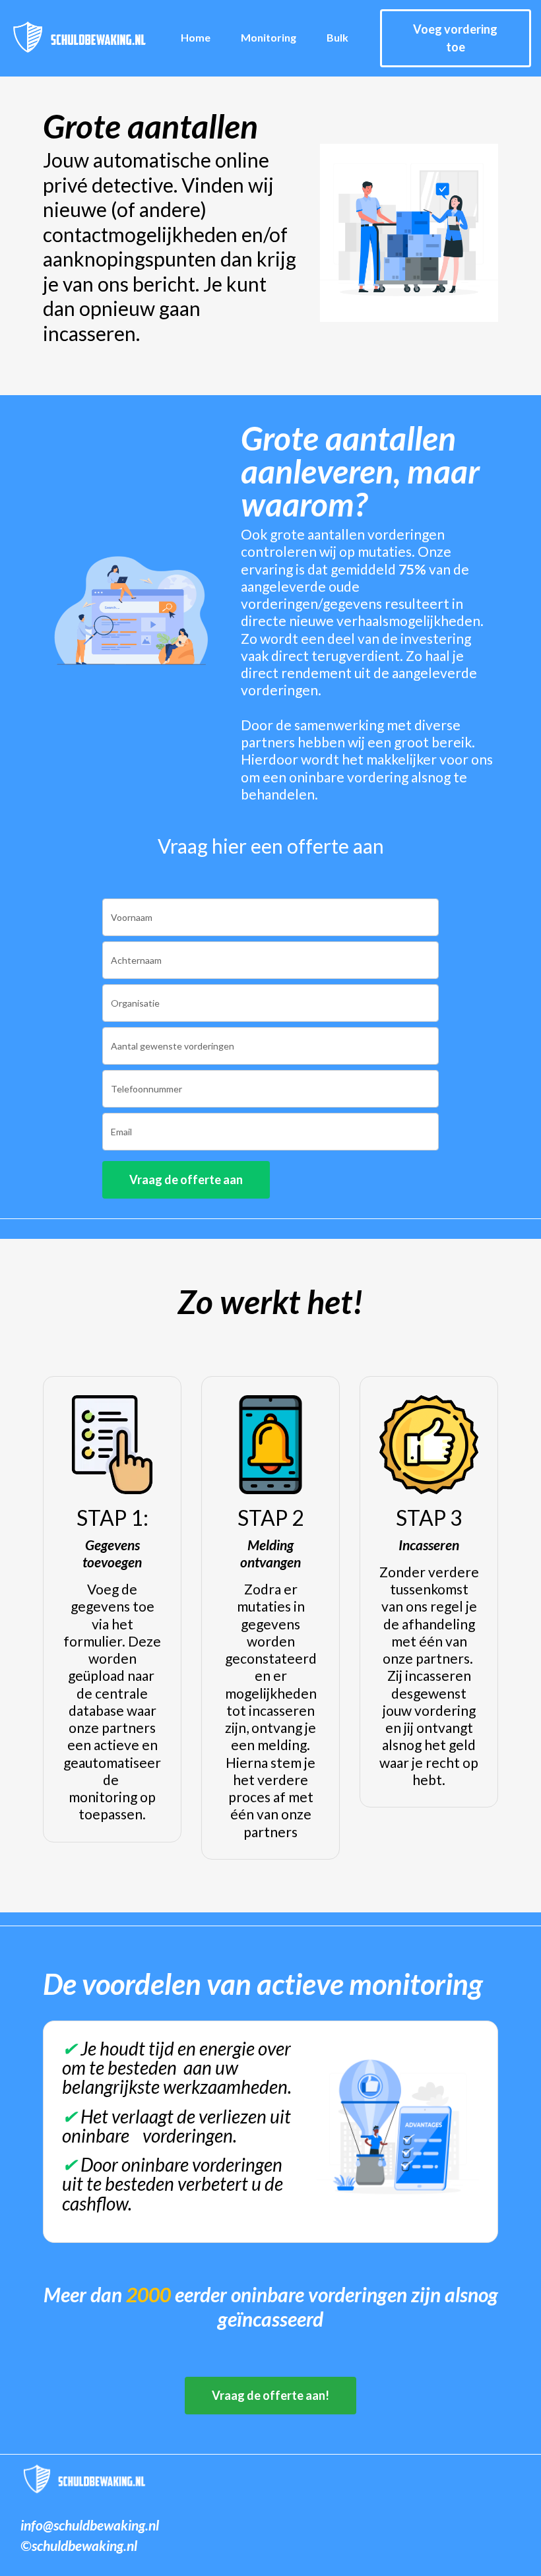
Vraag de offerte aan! (270, 2395)
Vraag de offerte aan (186, 1179)
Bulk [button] (337, 37)
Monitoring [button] (269, 37)
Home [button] (196, 37)
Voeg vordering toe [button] (455, 38)
